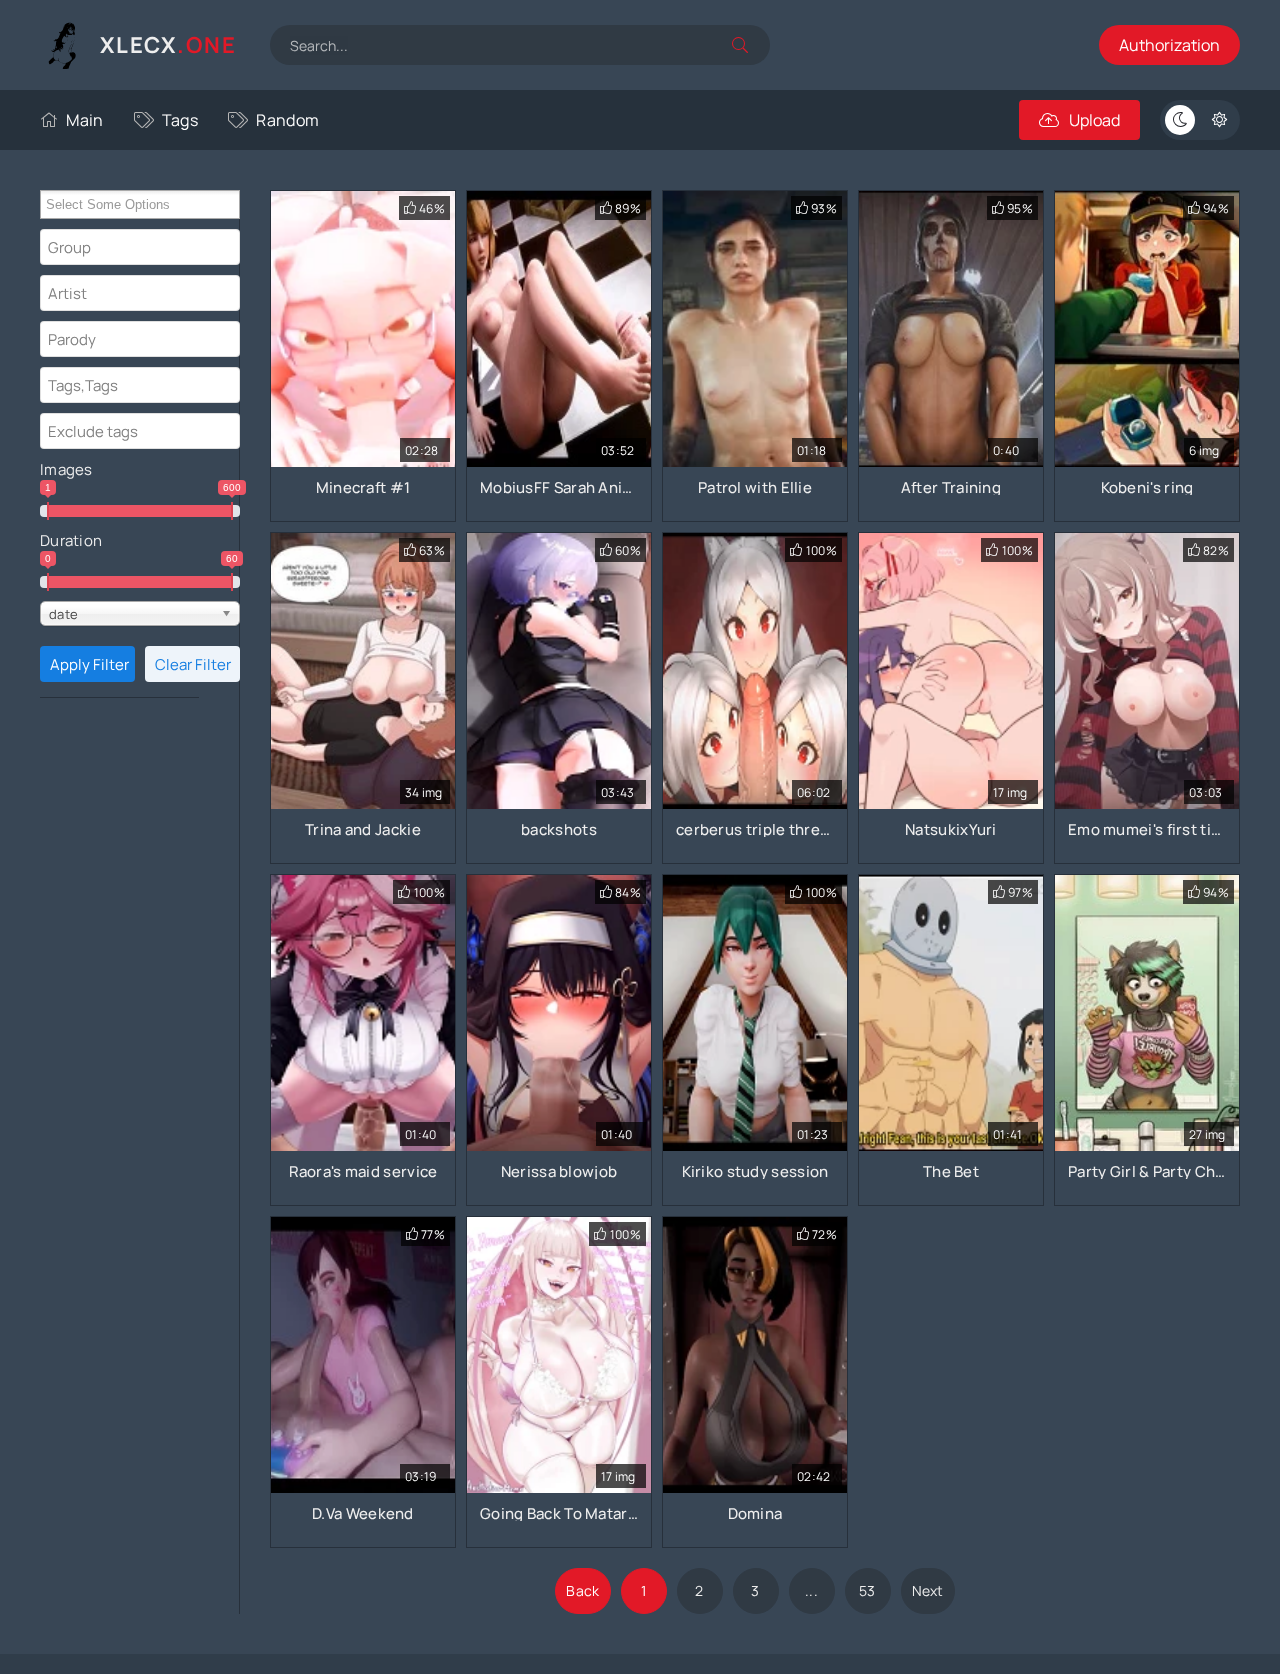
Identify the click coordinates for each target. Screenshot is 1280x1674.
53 (867, 1590)
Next (928, 1590)
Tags (180, 120)
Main (84, 120)
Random (287, 120)
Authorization (1169, 45)
